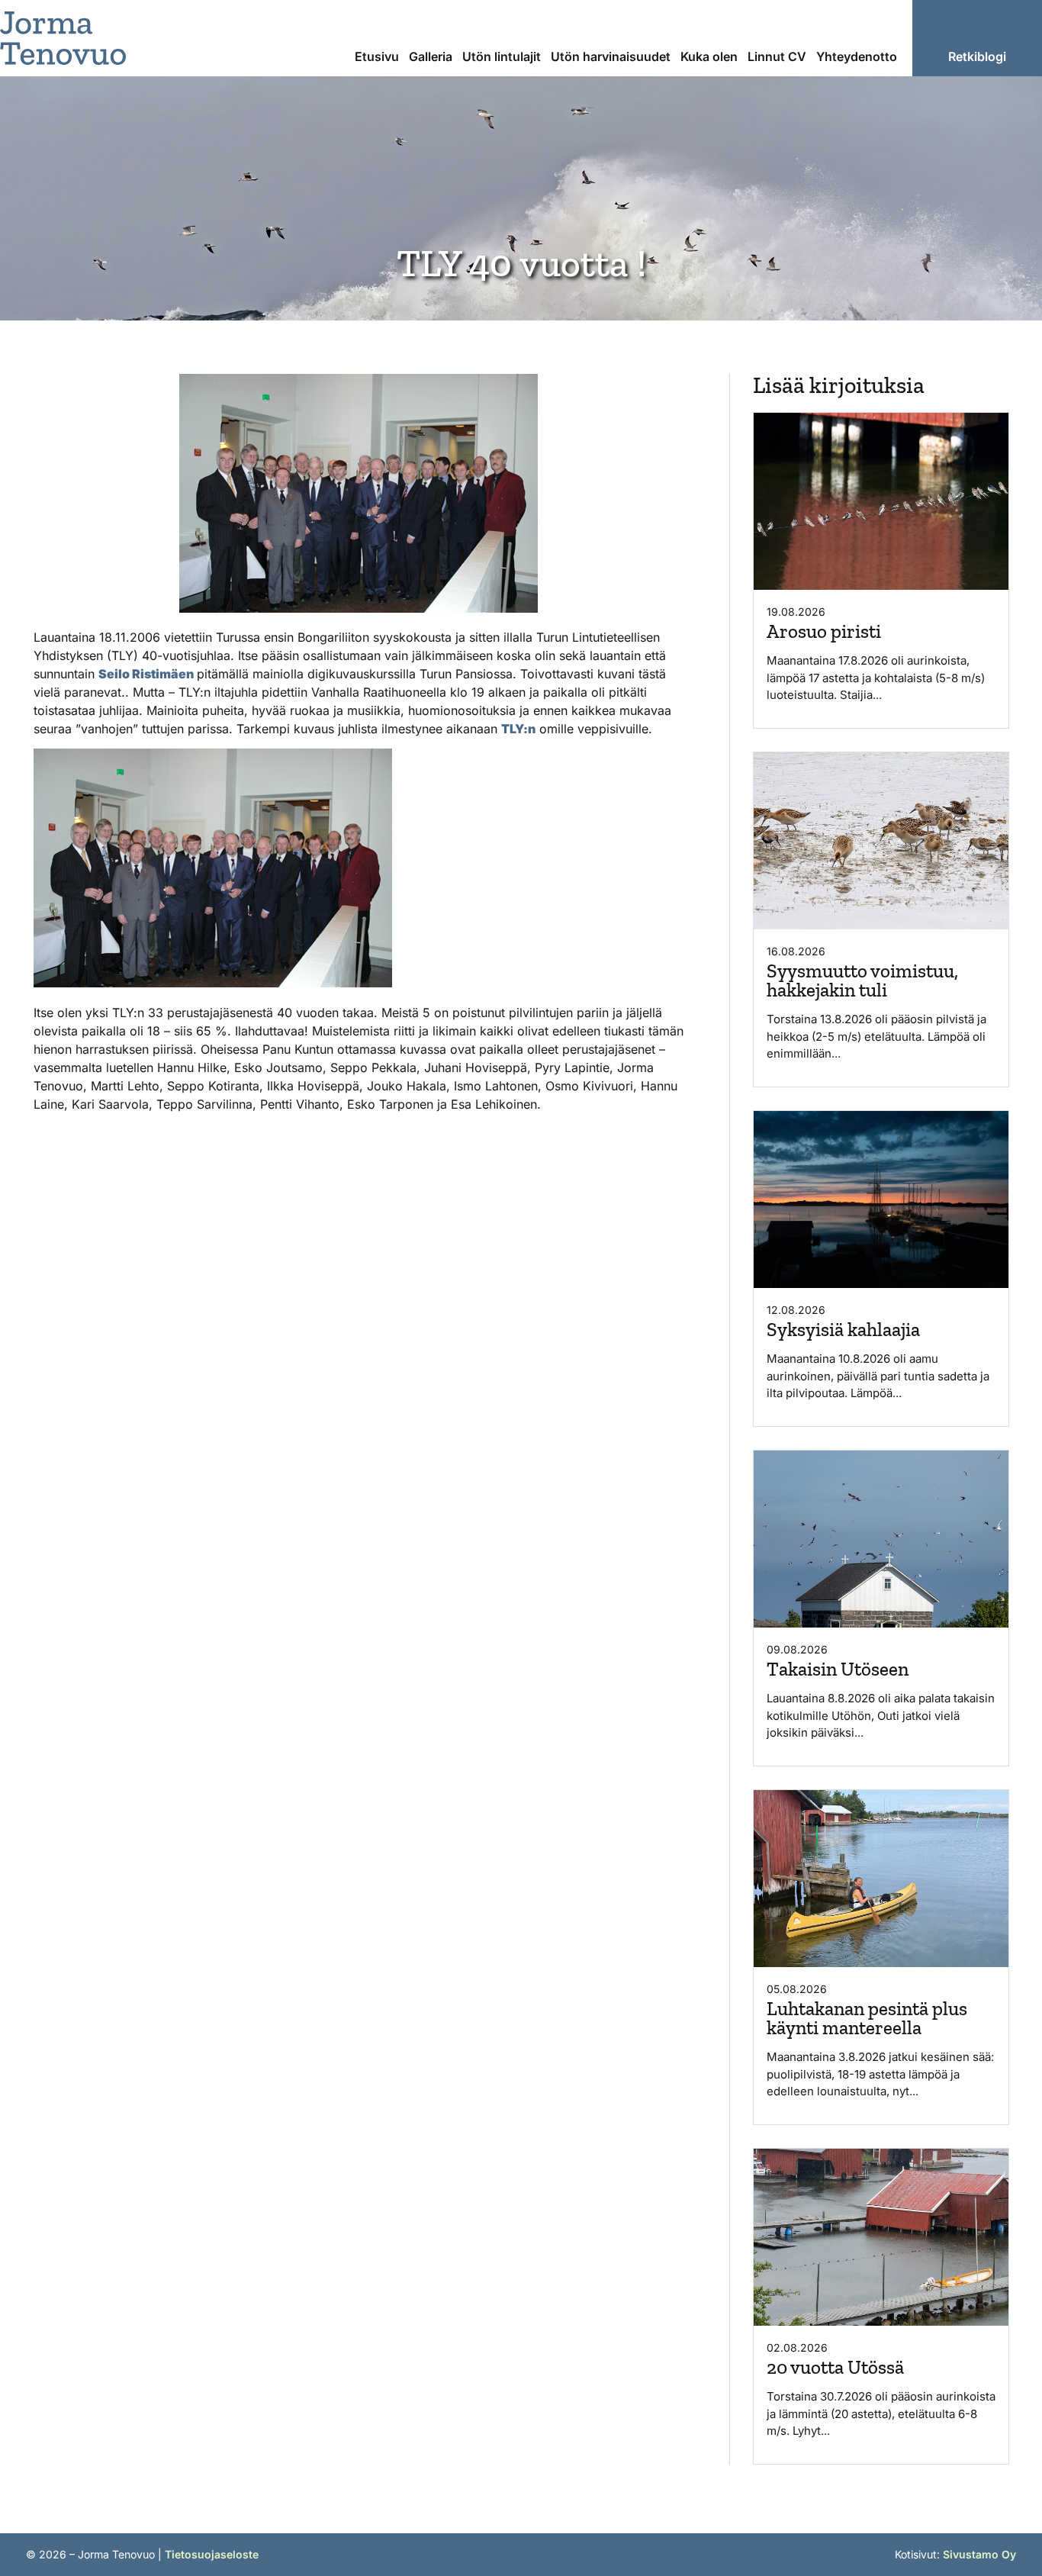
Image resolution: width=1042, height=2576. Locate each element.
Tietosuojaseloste (212, 2554)
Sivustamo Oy (979, 2554)
